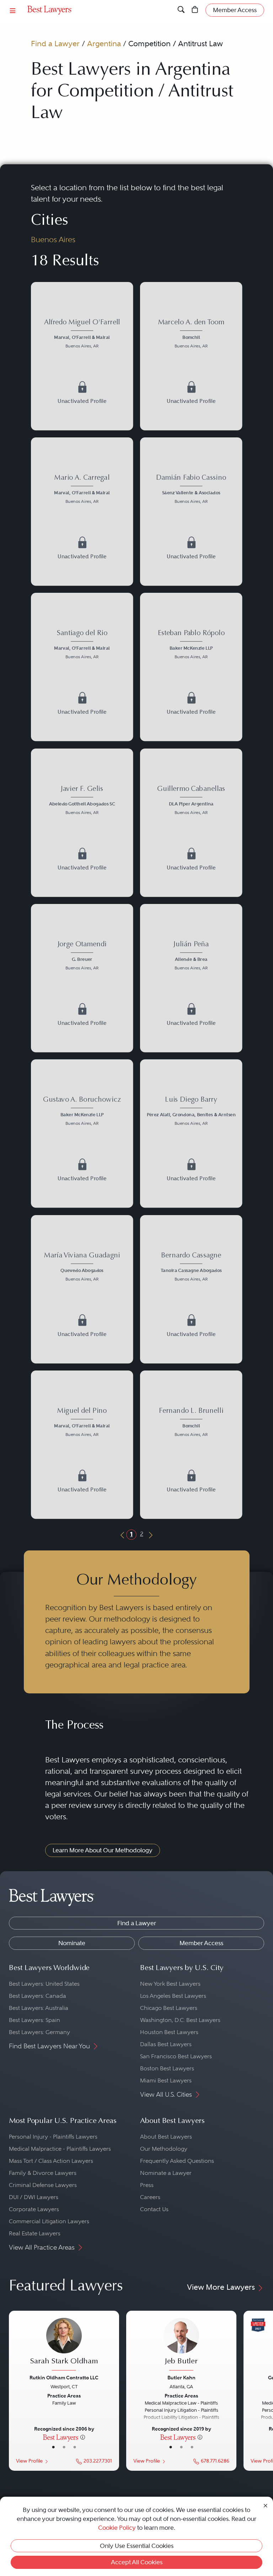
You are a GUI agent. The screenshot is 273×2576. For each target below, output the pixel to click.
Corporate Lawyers (34, 2209)
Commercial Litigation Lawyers (49, 2221)
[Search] (181, 10)
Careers (150, 2197)
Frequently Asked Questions (177, 2161)
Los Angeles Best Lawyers (173, 1996)
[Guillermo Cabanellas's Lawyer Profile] (191, 801)
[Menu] (13, 10)
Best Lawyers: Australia (39, 2008)
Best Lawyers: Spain (34, 2020)
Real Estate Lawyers (35, 2233)
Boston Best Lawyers (167, 2068)
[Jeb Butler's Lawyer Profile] (181, 2345)
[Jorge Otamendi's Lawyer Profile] (82, 956)
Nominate (72, 1943)
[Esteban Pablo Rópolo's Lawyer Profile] (191, 646)
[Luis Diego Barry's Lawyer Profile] (191, 1112)
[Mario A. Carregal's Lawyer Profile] (82, 490)
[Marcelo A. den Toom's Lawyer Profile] (191, 334)
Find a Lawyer (55, 44)
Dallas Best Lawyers (166, 2044)
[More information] (83, 2437)
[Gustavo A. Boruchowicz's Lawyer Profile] (82, 1112)
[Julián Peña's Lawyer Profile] (191, 956)
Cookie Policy (117, 2528)
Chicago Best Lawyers (169, 2008)
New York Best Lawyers (170, 1984)
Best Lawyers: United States (44, 1984)
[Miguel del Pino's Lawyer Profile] (82, 1423)
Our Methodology (164, 2149)
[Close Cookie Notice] (266, 2505)
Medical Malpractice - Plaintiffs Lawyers (60, 2149)
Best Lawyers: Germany (39, 2032)
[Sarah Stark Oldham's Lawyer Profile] (64, 2345)
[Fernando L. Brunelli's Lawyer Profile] (191, 1423)
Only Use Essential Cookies (137, 2546)
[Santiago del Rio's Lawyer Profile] (82, 646)
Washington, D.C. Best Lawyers (180, 2020)
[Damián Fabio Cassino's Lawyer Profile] (191, 490)
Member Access (201, 1943)
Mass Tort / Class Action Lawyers (51, 2161)
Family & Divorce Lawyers (43, 2173)
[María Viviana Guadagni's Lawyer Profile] (82, 1268)
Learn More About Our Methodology (103, 1850)
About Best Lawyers (166, 2137)
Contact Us (154, 2209)
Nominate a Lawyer (166, 2173)
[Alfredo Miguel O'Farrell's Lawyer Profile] (82, 334)
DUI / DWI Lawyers (34, 2197)
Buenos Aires (53, 239)
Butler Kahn (181, 2378)
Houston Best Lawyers (169, 2032)
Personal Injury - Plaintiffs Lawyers (53, 2137)
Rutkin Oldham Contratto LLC (64, 2378)
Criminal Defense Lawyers (43, 2185)
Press (147, 2185)
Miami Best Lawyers (166, 2080)
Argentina (104, 44)
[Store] (195, 10)
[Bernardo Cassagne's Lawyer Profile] (191, 1268)
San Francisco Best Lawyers (176, 2056)
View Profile (29, 2461)
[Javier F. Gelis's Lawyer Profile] (82, 801)
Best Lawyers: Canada (38, 1996)
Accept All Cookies (137, 2562)
